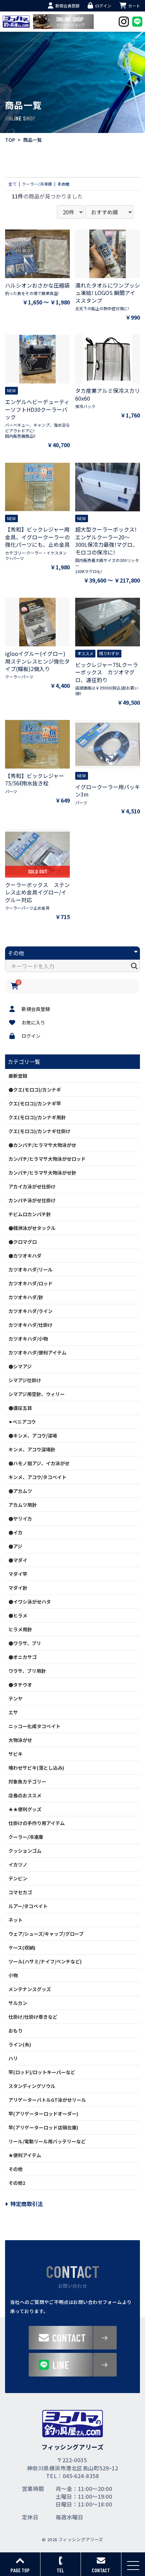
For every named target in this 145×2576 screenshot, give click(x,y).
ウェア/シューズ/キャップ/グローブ (46, 1934)
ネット (16, 1920)
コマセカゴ (20, 1892)
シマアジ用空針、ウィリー (37, 1394)
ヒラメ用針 (20, 1629)
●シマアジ (20, 1366)
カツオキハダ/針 (26, 1297)
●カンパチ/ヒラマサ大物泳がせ (42, 1145)
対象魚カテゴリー (27, 1781)
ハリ (13, 2058)
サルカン (18, 2003)
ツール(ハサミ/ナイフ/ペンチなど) (45, 1961)
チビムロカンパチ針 (30, 1214)
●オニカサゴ (23, 1657)
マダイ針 (18, 1588)
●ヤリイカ (20, 1519)
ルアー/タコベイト (28, 1906)
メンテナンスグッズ (30, 1989)
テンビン (18, 1878)
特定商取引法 (27, 2204)
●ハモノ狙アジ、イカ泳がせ (39, 1463)
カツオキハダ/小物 (28, 1339)
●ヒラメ (18, 1615)
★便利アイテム (25, 2155)
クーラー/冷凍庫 (26, 1837)
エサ (13, 1712)
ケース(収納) (22, 1948)
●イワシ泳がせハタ (30, 1602)
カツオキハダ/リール (31, 1269)
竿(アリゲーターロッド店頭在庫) (43, 2127)
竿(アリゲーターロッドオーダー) (43, 2114)
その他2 (17, 2183)
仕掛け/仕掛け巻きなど (33, 2017)
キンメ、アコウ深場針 (32, 1449)
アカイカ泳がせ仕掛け (32, 1186)
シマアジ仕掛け (25, 1380)
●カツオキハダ (25, 1256)
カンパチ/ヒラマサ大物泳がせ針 (42, 1173)
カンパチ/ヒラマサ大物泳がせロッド (47, 1159)
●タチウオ (20, 1685)
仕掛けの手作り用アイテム (37, 1823)
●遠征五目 (20, 1408)
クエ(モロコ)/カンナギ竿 (35, 1103)
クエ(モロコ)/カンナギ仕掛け (39, 1131)
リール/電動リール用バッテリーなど (47, 2141)
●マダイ (18, 1560)
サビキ (16, 1754)
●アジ (15, 1546)
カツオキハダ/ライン (31, 1311)
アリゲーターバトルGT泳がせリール (47, 2100)
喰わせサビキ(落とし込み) (36, 1768)
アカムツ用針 (23, 1505)
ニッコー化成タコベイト (34, 1726)
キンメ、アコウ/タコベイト (37, 1477)
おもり (16, 2031)
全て (12, 184)
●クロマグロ (23, 1242)
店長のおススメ (25, 1795)
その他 (16, 2169)
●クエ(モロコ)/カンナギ (35, 1090)
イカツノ (18, 1864)
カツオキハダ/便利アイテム (37, 1352)
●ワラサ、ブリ (25, 1643)
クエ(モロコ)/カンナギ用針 (37, 1117)
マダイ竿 (18, 1574)
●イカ (16, 1532)
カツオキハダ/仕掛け (31, 1325)
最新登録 (18, 1076)
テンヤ (16, 1698)
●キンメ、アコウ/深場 (33, 1435)
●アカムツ (20, 1491)
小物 (13, 1975)
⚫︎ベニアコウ (22, 1422)
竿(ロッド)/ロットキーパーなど (42, 2072)
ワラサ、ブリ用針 (27, 1671)
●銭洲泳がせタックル (32, 1228)
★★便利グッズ (25, 1809)
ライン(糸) (20, 2044)
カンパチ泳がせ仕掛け (32, 1200)
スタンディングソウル (32, 2086)
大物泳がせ (20, 1740)
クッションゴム (25, 1851)
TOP (10, 140)
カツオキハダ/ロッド (31, 1283)
